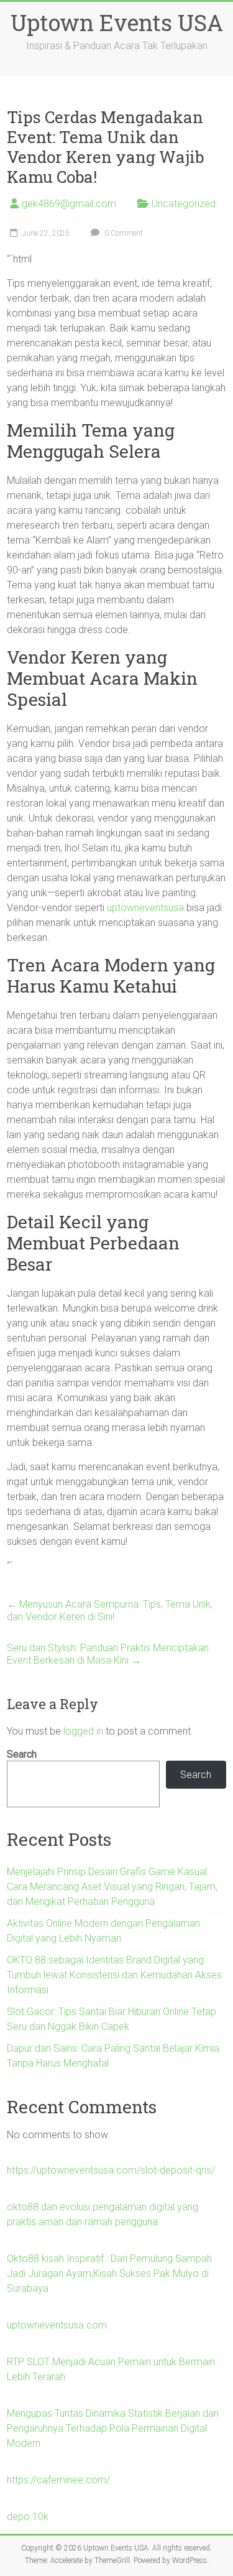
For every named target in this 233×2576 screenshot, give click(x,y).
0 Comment (123, 233)
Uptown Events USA (117, 22)
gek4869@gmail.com (69, 204)
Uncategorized (184, 204)
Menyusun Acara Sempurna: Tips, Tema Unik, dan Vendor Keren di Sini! (110, 1610)
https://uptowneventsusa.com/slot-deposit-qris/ (111, 2170)
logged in (83, 1731)
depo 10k (28, 2517)
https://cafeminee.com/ (58, 2480)
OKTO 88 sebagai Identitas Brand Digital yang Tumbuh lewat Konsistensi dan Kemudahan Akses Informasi (114, 1975)
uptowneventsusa (145, 908)
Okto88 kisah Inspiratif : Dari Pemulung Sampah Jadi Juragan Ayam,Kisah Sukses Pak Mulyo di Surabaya (109, 2273)
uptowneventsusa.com (57, 2325)
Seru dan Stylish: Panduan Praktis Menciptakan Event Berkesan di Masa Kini (108, 1654)
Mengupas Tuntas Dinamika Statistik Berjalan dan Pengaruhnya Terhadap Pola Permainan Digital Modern (113, 2428)
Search (22, 1754)
